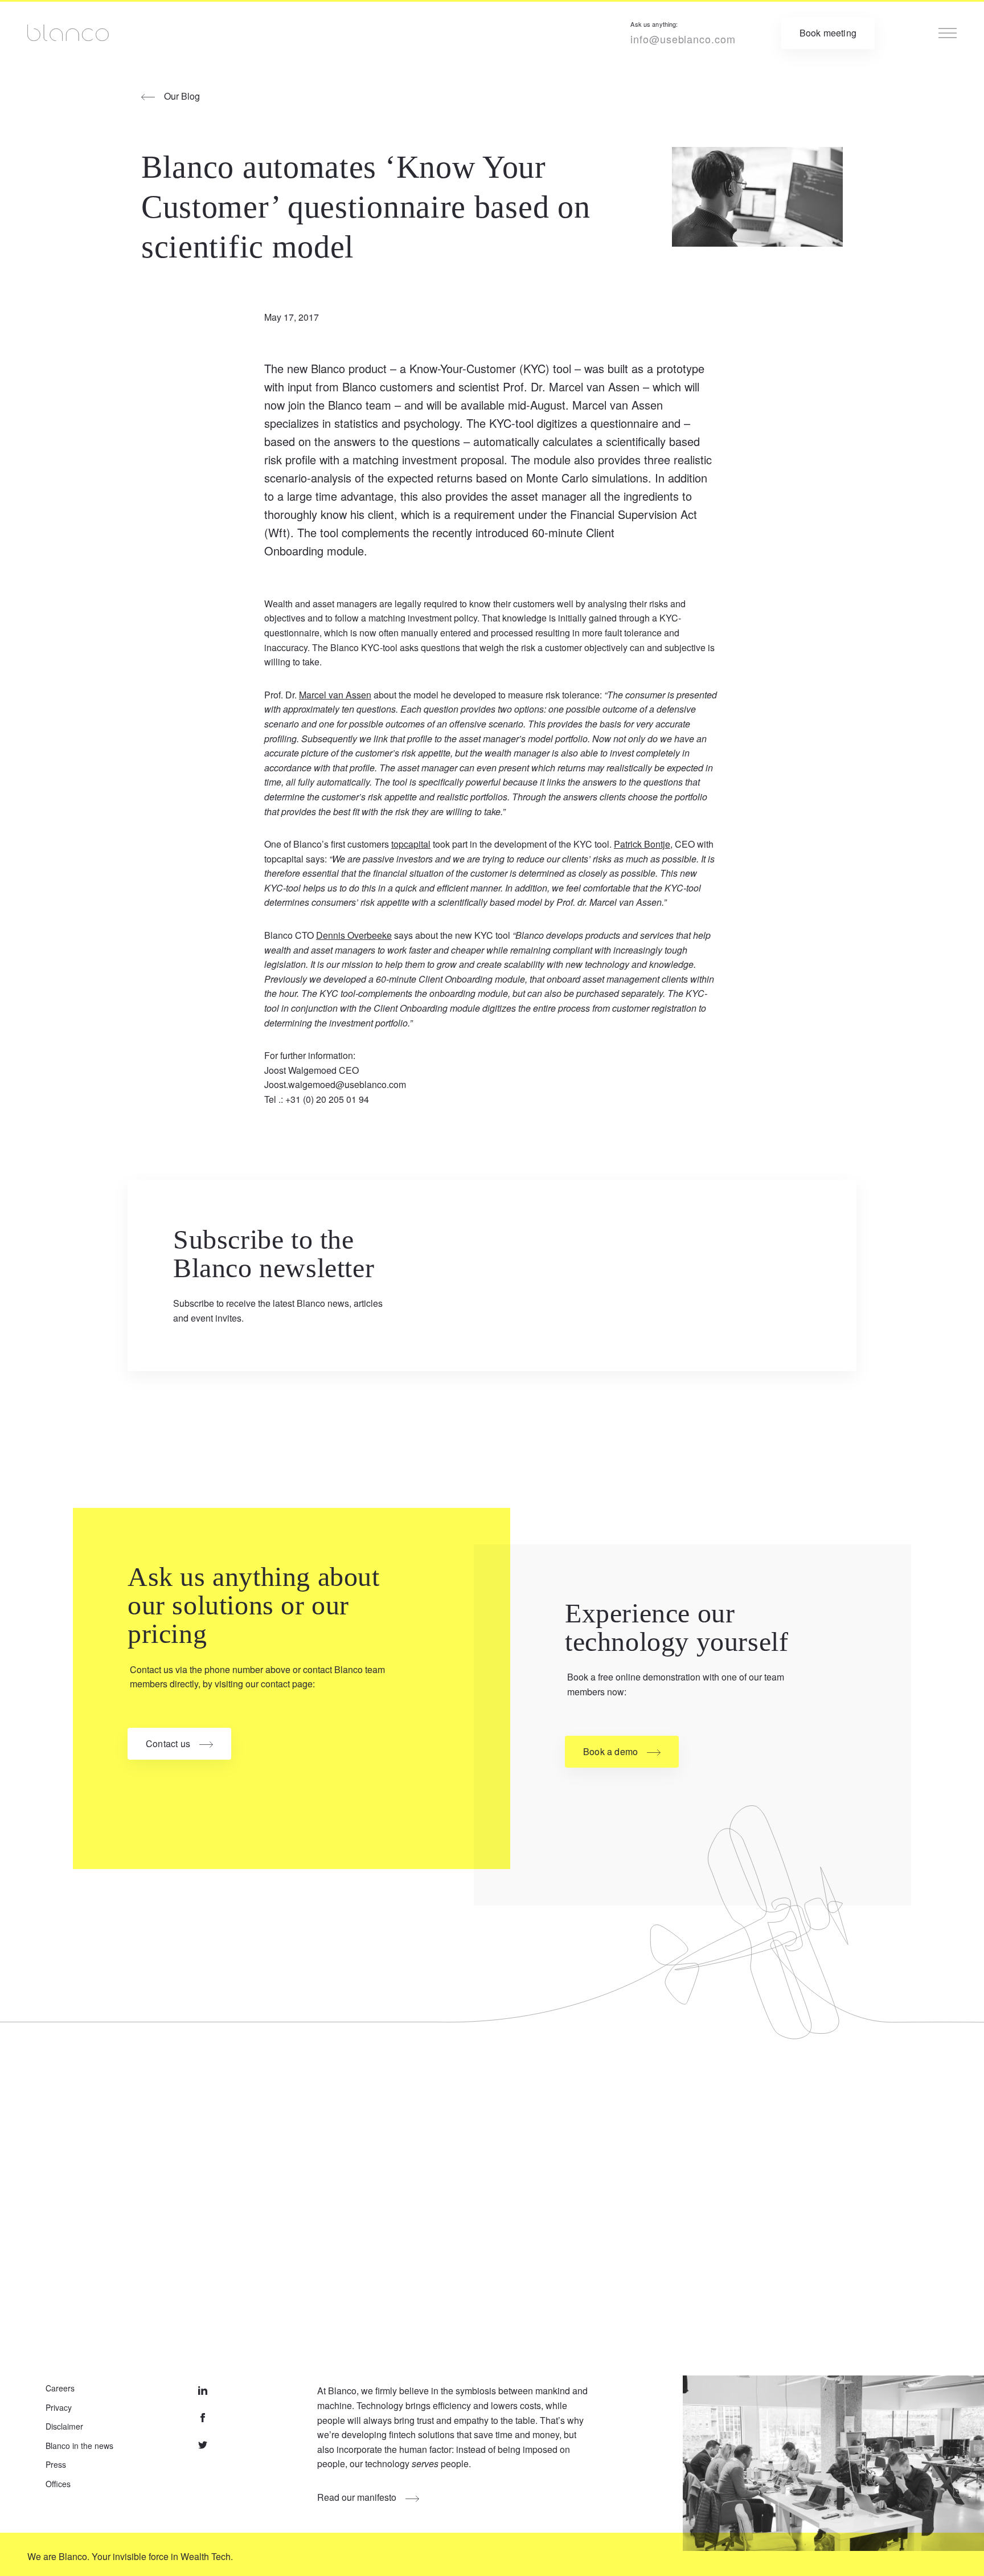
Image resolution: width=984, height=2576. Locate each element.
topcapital (411, 844)
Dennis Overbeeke (354, 935)
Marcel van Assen (335, 695)
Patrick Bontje (642, 844)
